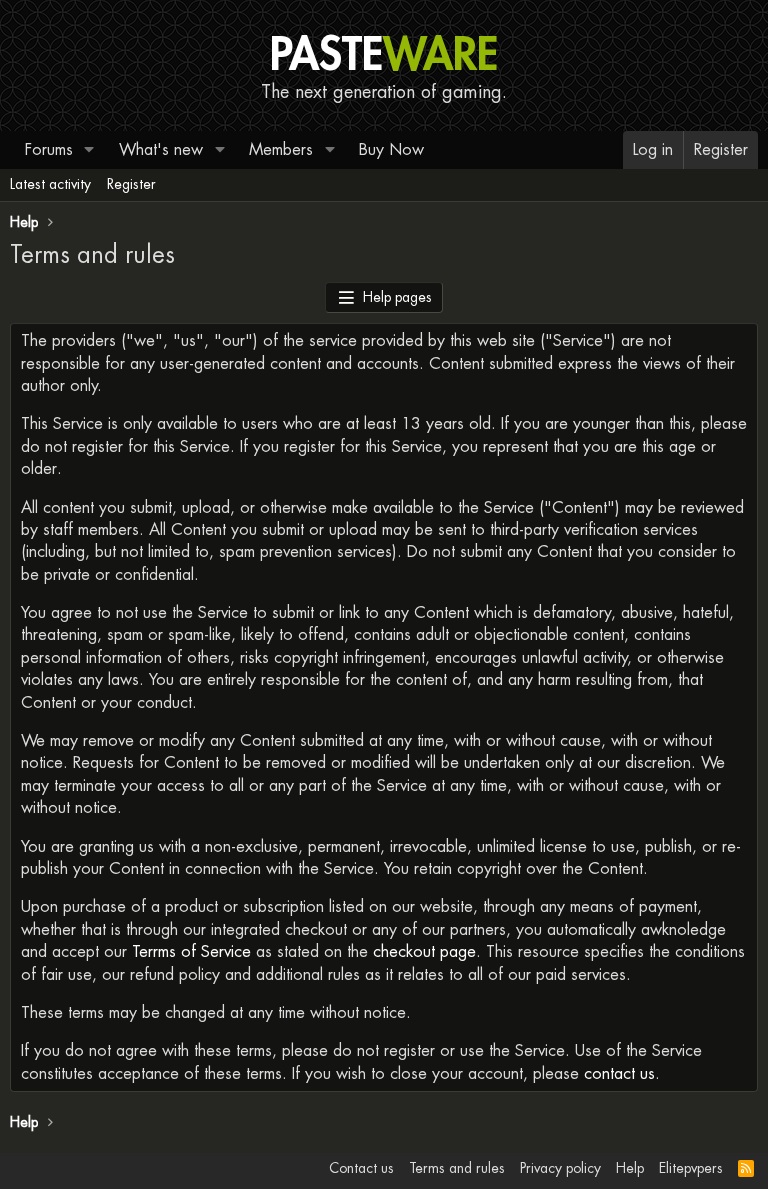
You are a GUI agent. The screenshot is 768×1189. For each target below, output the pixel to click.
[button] (89, 150)
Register (131, 184)
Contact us (361, 1168)
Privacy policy (560, 1168)
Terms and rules (457, 1168)
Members (281, 149)
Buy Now (391, 149)
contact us (619, 1073)
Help (630, 1168)
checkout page (424, 951)
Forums (49, 149)
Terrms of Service (191, 951)
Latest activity (50, 184)
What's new (161, 149)
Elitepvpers (691, 1168)
